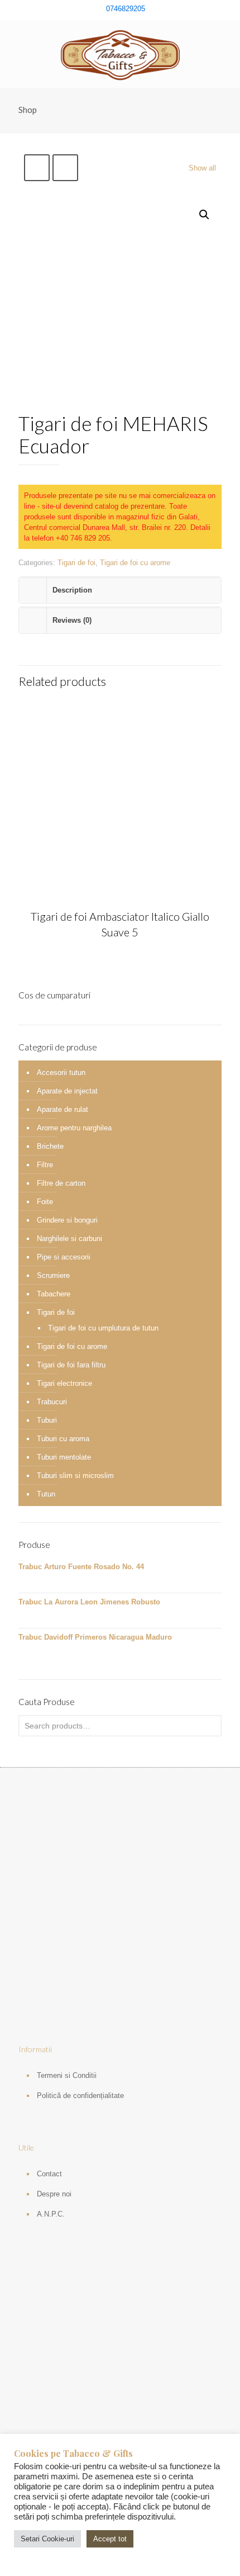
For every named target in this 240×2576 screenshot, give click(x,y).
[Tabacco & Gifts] (120, 54)
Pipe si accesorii (64, 1257)
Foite (45, 1202)
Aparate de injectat (67, 1091)
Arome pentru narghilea (74, 1128)
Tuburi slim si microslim (75, 1476)
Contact (49, 2174)
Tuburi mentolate (64, 1457)
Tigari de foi (76, 563)
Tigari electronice (64, 1383)
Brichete (50, 1146)
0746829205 (126, 9)
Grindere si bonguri (67, 1220)
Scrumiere (53, 1275)
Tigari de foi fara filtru (71, 1365)
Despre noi (54, 2194)
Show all (202, 168)
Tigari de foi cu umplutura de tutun (103, 1328)
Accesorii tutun (61, 1072)
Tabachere (54, 1294)
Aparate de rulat (63, 1109)
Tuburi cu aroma (63, 1439)
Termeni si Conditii (67, 2075)
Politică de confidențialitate (80, 2096)
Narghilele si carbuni (69, 1239)
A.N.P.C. (51, 2214)
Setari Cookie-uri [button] (47, 2539)
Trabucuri (52, 1402)
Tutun (46, 1494)
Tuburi (47, 1420)
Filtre (45, 1165)
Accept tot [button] (110, 2539)
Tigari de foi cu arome (135, 563)
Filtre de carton (61, 1183)
